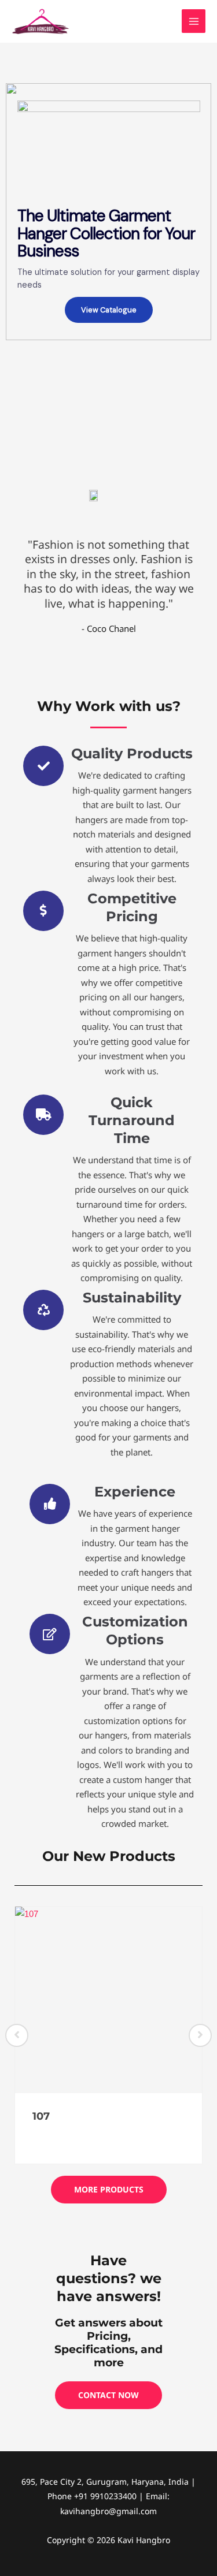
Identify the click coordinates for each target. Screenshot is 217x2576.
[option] (108, 2035)
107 (41, 2116)
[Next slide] (200, 2035)
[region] (108, 212)
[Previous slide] (17, 2035)
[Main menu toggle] (194, 21)
